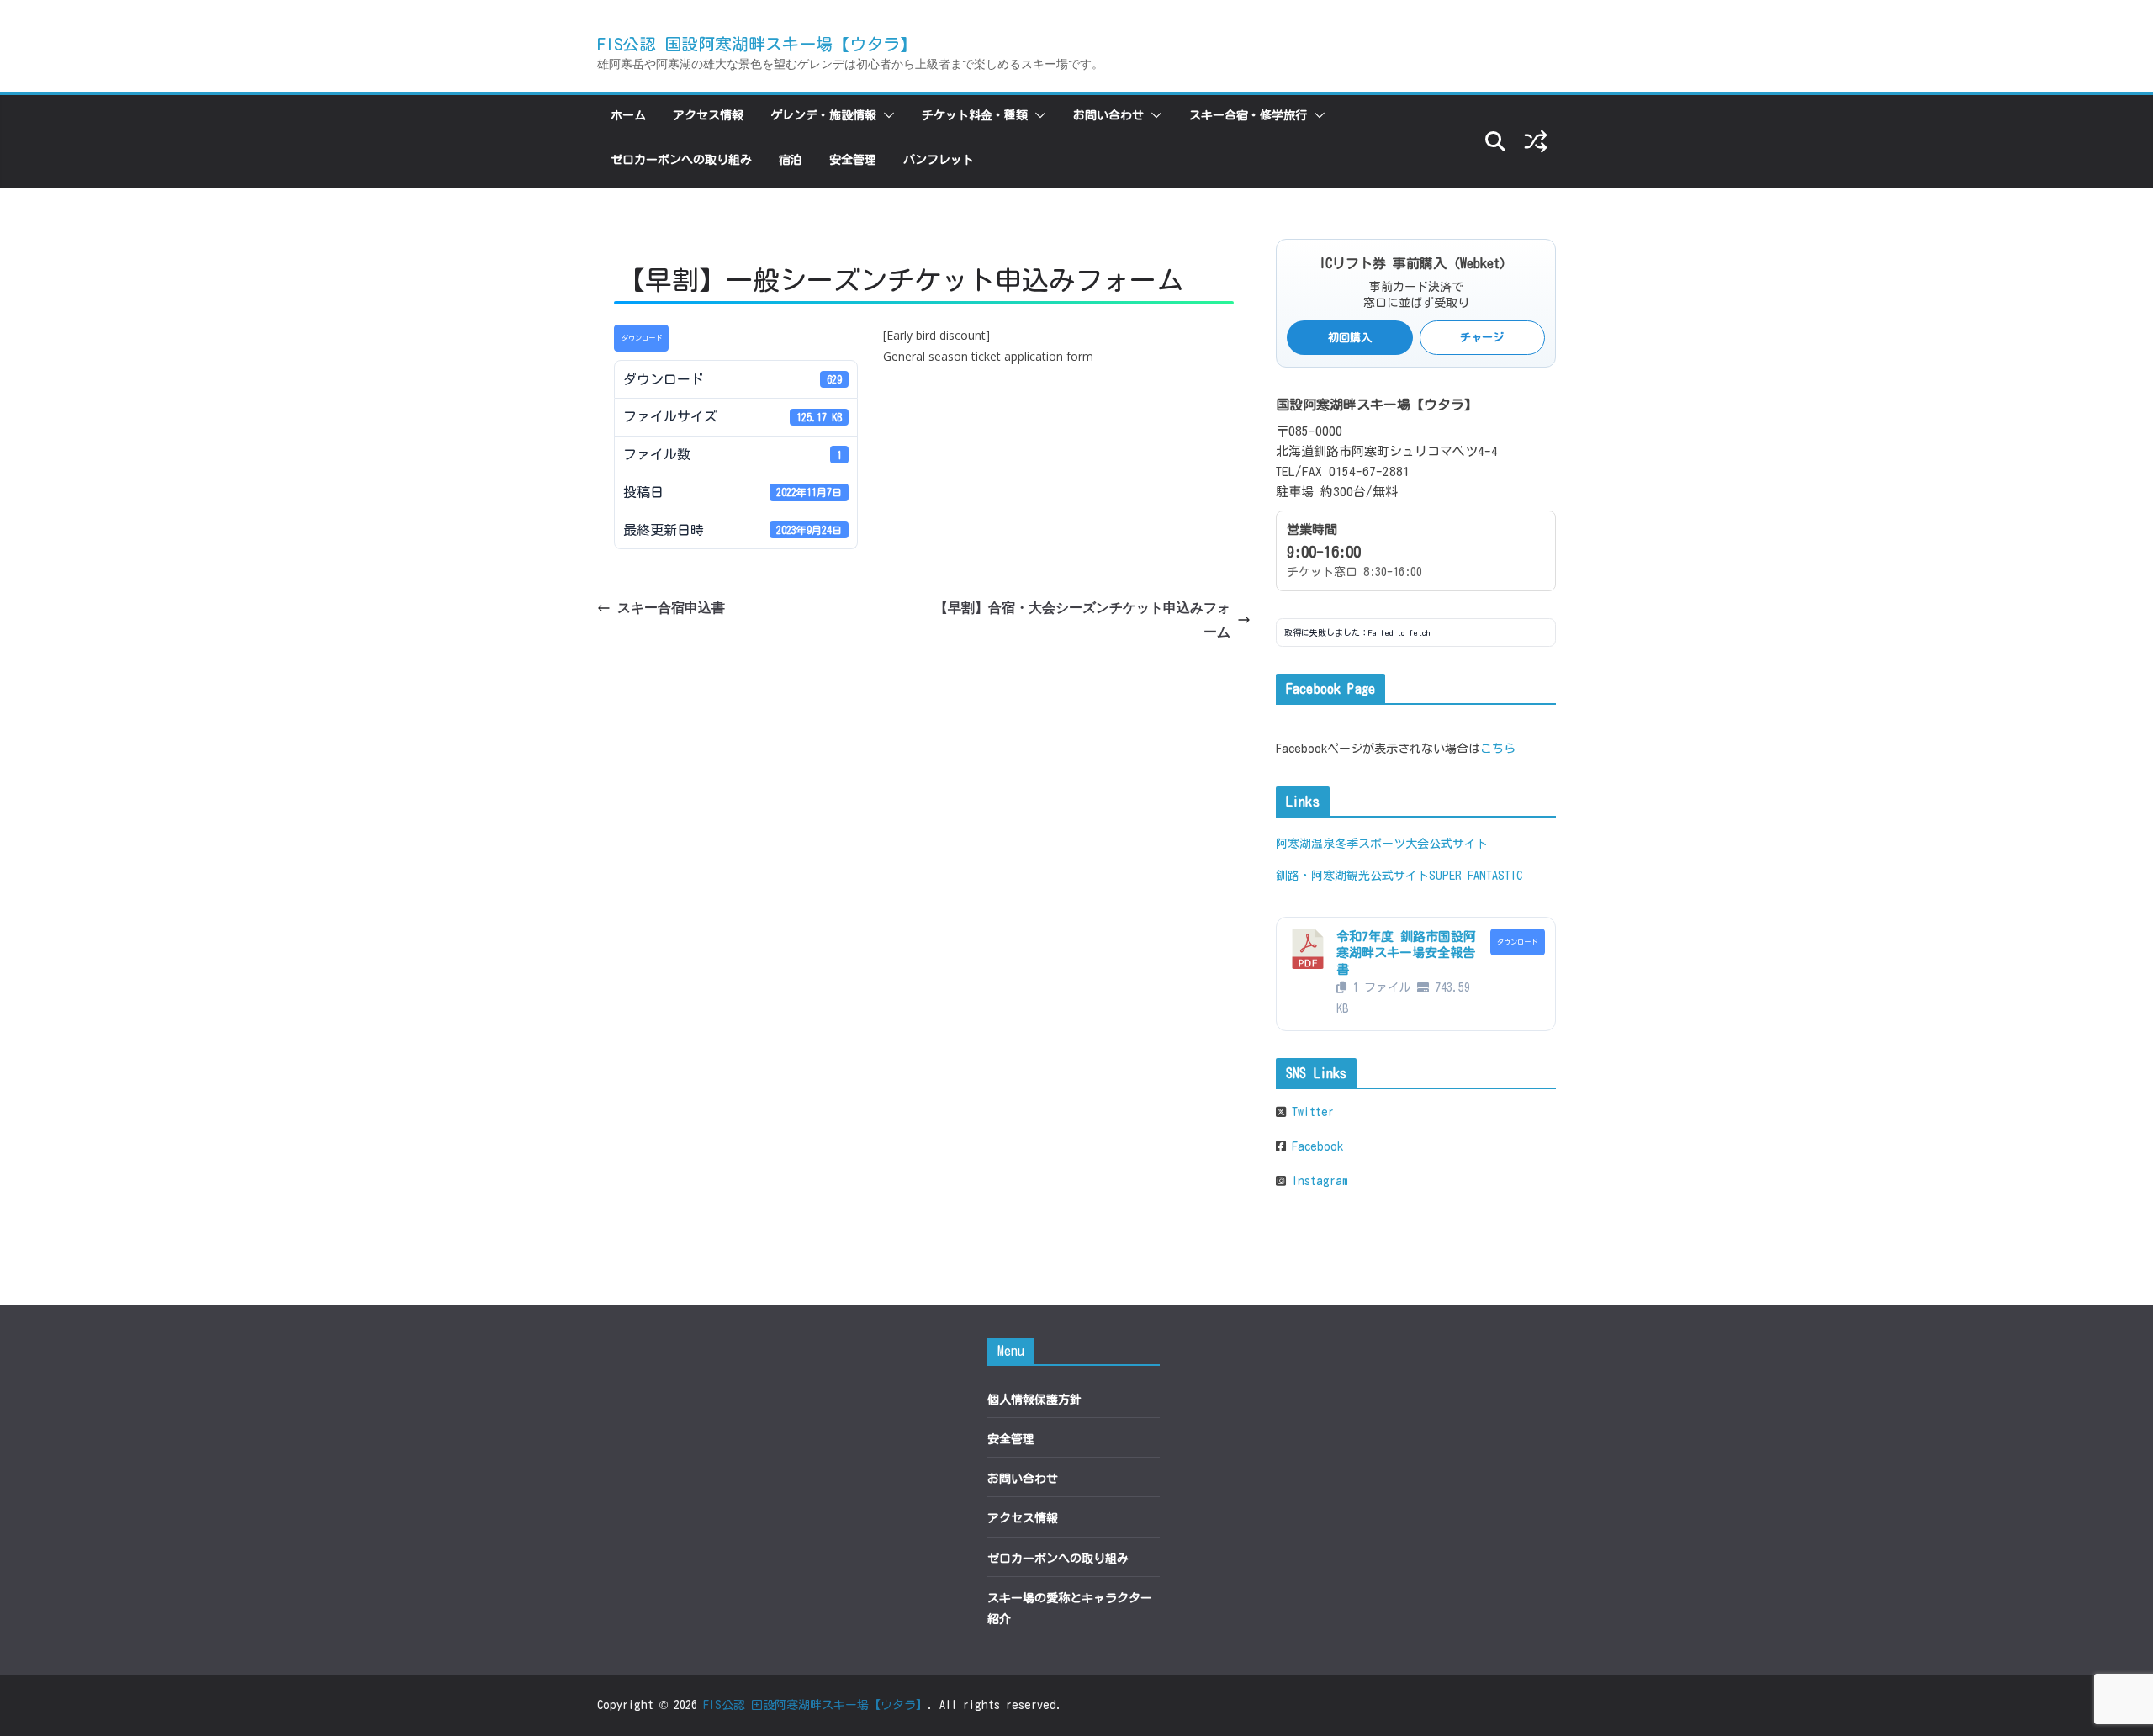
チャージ (1482, 338)
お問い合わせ (1108, 115)
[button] (886, 115)
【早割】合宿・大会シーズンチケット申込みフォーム (1082, 619)
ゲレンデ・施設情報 (823, 115)
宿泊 (791, 160)
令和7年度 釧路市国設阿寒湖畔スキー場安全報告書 (1406, 953)
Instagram (1317, 1181)
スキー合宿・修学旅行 (1248, 115)
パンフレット (939, 160)
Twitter (1310, 1112)
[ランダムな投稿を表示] (1536, 141)
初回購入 (1350, 338)
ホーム (628, 115)
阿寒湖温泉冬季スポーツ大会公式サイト (1382, 844)
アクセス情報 (708, 115)
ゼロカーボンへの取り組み (681, 160)
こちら (1498, 749)
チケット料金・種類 (975, 115)
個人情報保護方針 (1034, 1400)
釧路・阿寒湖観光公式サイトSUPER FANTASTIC (1399, 876)
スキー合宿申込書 (671, 607)
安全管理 (853, 160)
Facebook (1315, 1146)
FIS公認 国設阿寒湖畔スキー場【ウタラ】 (757, 44)
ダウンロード (642, 338)
